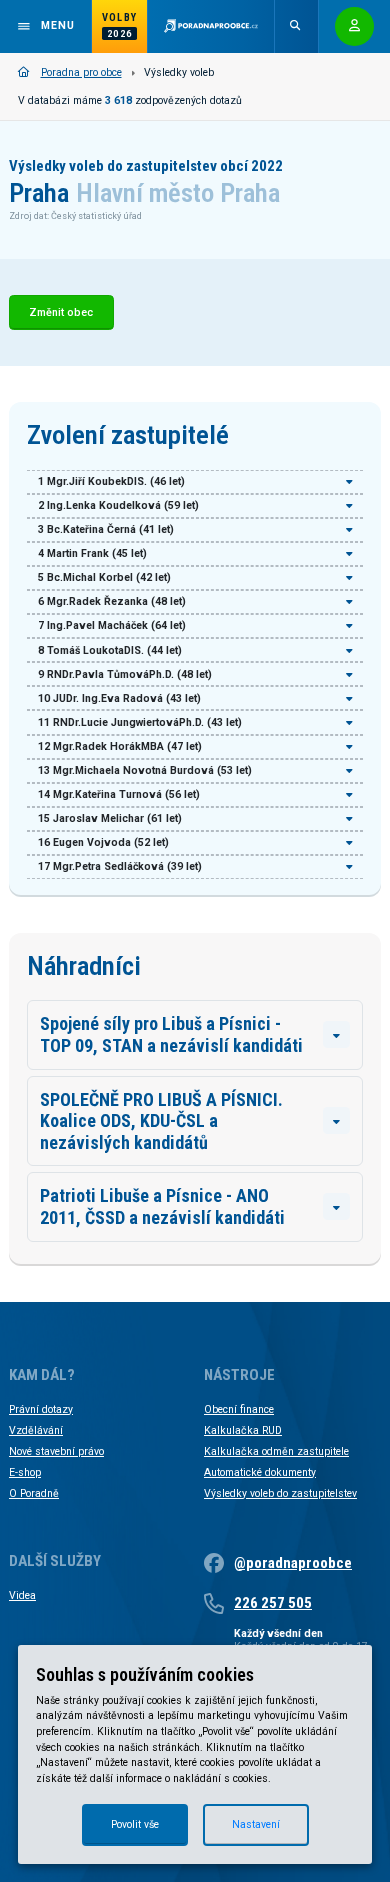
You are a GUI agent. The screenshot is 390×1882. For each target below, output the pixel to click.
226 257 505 (273, 1603)
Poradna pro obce (81, 72)
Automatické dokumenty (260, 1472)
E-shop (25, 1472)
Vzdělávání (36, 1430)
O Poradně (34, 1493)
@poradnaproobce (293, 1563)
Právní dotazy (41, 1409)
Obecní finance (239, 1409)
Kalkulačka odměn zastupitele (276, 1451)
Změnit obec (61, 312)
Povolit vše (135, 1824)
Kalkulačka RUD (243, 1430)
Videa (22, 1595)
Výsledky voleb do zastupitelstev (280, 1493)
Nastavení (256, 1824)
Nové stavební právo (56, 1451)
